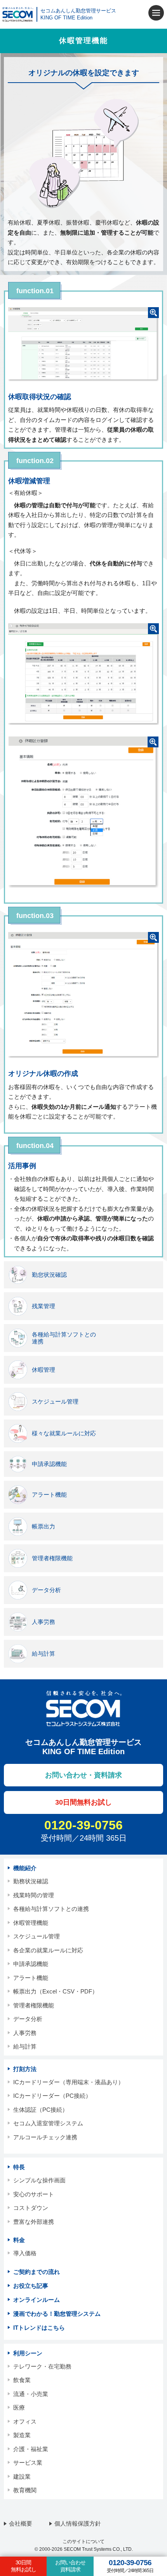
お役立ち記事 (31, 2286)
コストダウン (31, 2208)
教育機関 (25, 2490)
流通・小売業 (31, 2394)
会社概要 (21, 2523)
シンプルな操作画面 (39, 2180)
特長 (19, 2167)
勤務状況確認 (31, 1881)
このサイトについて (83, 2541)
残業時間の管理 (34, 1895)
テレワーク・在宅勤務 (42, 2366)
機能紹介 (25, 1868)
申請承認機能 (31, 1964)
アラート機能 (31, 1978)
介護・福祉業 (31, 2449)
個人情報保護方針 (78, 2523)
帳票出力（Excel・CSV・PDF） (56, 1991)
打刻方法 (25, 2069)
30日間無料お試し (23, 2566)
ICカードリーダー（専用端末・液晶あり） (69, 2082)
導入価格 (25, 2253)
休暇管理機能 (31, 1923)
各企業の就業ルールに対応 (48, 1950)
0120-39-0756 (83, 1825)
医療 (19, 2407)
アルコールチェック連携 (45, 2137)
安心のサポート (34, 2194)
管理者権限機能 (34, 2005)
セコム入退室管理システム (48, 2123)
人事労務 (25, 2033)
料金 (19, 2240)
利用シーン (28, 2353)
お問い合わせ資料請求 (70, 2566)
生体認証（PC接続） (41, 2110)
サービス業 (28, 2463)
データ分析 (28, 2019)
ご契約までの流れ (37, 2272)
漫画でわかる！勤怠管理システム (57, 2314)
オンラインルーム (37, 2300)
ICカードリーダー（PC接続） (52, 2096)
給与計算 (25, 2046)
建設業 (22, 2477)
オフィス (25, 2421)
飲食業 (22, 2380)
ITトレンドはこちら (39, 2328)
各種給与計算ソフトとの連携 (51, 1909)
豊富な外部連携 (34, 2222)
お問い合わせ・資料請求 (83, 1775)
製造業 (22, 2435)
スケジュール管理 (37, 1936)
